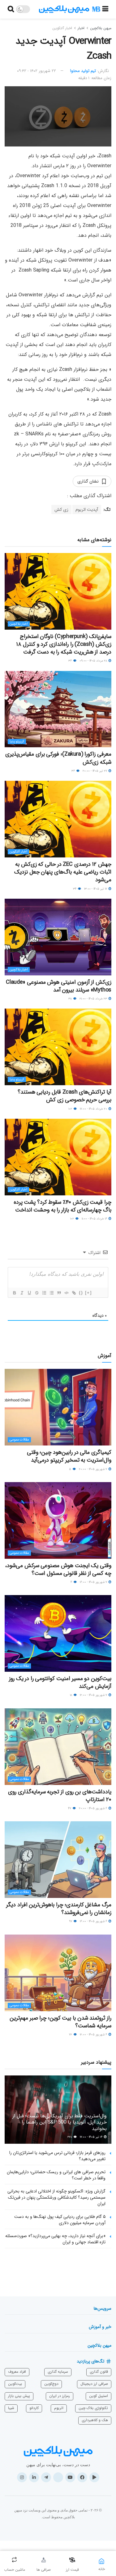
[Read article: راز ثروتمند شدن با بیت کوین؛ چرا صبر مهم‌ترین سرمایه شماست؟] (58, 1973)
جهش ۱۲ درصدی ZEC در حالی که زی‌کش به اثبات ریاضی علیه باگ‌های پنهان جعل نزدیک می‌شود (63, 872)
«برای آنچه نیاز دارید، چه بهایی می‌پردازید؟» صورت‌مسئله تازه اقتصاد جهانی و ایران (55, 2239)
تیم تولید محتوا (83, 71)
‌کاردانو (34, 2408)
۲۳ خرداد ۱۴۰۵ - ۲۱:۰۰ (94, 999)
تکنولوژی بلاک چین (93, 2408)
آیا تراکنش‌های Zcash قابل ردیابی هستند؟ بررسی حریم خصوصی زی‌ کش (64, 1096)
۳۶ (71, 661)
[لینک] (74, 1293)
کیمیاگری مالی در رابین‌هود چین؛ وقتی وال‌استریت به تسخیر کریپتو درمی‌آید (69, 1456)
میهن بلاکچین (101, 28)
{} (81, 1293)
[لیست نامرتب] (51, 1293)
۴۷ (70, 1808)
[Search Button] (11, 9)
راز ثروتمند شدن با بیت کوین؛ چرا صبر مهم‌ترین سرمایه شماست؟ (60, 2022)
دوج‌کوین (51, 2384)
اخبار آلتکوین (62, 28)
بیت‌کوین (15, 2384)
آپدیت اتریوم (87, 510)
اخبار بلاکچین (19, 624)
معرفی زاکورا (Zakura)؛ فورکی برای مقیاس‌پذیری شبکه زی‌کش (58, 758)
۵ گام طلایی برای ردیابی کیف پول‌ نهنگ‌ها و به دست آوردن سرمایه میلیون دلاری (60, 2220)
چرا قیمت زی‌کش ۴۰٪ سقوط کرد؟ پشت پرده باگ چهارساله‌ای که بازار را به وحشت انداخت (62, 1206)
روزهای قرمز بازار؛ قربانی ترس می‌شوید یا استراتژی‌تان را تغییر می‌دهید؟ (57, 2156)
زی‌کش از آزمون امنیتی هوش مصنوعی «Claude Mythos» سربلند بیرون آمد (59, 986)
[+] (88, 1293)
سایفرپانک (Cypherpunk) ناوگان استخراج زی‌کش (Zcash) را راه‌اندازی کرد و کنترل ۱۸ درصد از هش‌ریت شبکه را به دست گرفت (64, 644)
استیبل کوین (99, 2396)
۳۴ (75, 889)
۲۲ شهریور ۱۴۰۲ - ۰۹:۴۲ (37, 71)
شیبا (11, 2408)
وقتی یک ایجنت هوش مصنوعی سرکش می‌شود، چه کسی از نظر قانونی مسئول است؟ (58, 1569)
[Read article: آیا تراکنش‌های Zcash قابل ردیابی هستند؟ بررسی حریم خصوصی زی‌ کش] (58, 1047)
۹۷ (71, 1921)
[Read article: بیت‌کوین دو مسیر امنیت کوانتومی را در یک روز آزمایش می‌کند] (58, 1633)
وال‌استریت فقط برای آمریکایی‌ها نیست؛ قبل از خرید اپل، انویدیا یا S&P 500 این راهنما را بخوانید (60, 2122)
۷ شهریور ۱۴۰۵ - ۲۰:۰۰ (93, 1469)
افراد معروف (17, 2372)
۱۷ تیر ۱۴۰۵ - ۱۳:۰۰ (96, 889)
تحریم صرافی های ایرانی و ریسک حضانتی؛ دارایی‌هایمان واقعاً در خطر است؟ (56, 2175)
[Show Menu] (105, 9)
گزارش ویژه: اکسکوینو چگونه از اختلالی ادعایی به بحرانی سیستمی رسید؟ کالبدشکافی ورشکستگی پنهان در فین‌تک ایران (56, 2197)
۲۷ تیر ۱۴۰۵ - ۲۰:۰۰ (95, 771)
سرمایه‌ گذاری (58, 2372)
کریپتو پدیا (17, 742)
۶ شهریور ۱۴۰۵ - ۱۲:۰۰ (94, 2035)
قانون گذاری (99, 2372)
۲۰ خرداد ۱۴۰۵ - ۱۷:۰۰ (94, 1109)
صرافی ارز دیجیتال (94, 2384)
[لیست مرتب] (44, 1293)
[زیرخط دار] (29, 1293)
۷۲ (71, 2035)
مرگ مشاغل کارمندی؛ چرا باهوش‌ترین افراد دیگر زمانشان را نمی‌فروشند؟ (59, 1909)
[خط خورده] (37, 1293)
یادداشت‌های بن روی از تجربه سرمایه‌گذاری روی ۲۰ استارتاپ (60, 1796)
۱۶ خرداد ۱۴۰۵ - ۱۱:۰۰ (95, 1219)
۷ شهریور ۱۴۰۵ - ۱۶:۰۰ (94, 1582)
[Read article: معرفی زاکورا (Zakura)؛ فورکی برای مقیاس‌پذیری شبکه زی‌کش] (58, 709)
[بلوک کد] (66, 1293)
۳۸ (71, 999)
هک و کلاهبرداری (95, 2420)
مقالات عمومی (19, 1440)
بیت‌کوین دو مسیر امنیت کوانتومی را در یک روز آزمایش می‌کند (60, 1682)
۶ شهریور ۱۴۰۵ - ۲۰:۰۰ (93, 1808)
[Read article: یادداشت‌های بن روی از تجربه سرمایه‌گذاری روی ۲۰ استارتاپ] (58, 1747)
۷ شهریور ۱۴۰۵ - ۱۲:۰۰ (94, 1695)
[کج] (22, 1293)
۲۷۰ (70, 2137)
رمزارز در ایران (60, 2396)
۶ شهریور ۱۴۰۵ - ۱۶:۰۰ (94, 1921)
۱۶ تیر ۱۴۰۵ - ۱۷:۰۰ (92, 2137)
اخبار (81, 28)
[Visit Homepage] (70, 9)
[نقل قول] (59, 1293)
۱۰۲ (71, 1109)
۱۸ (71, 1695)
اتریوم (59, 2408)
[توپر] (14, 1293)
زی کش (61, 510)
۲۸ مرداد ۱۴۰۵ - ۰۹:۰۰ (94, 661)
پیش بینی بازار (19, 2396)
